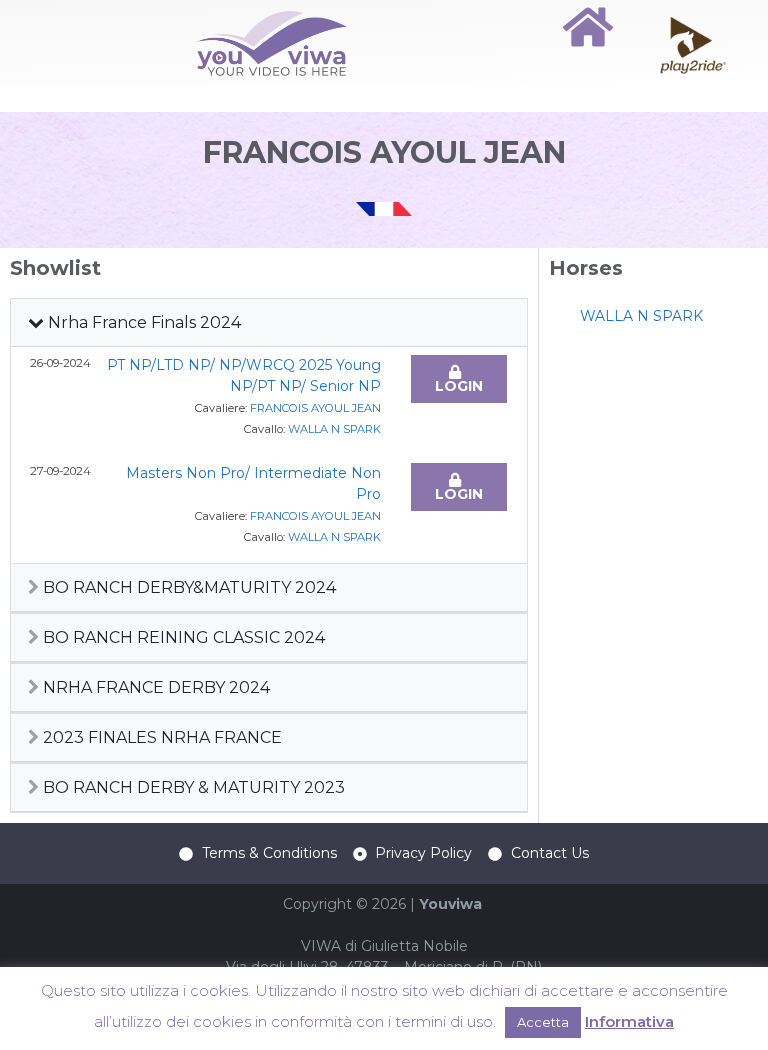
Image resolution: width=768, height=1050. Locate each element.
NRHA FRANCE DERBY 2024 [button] (154, 687)
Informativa (629, 1021)
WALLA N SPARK (334, 429)
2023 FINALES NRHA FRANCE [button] (160, 737)
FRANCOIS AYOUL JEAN (315, 408)
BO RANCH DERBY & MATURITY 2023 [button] (192, 787)
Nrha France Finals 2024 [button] (142, 322)
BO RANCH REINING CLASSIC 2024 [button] (182, 637)
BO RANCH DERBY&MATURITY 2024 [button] (187, 587)
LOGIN (459, 386)
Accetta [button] (543, 1022)
